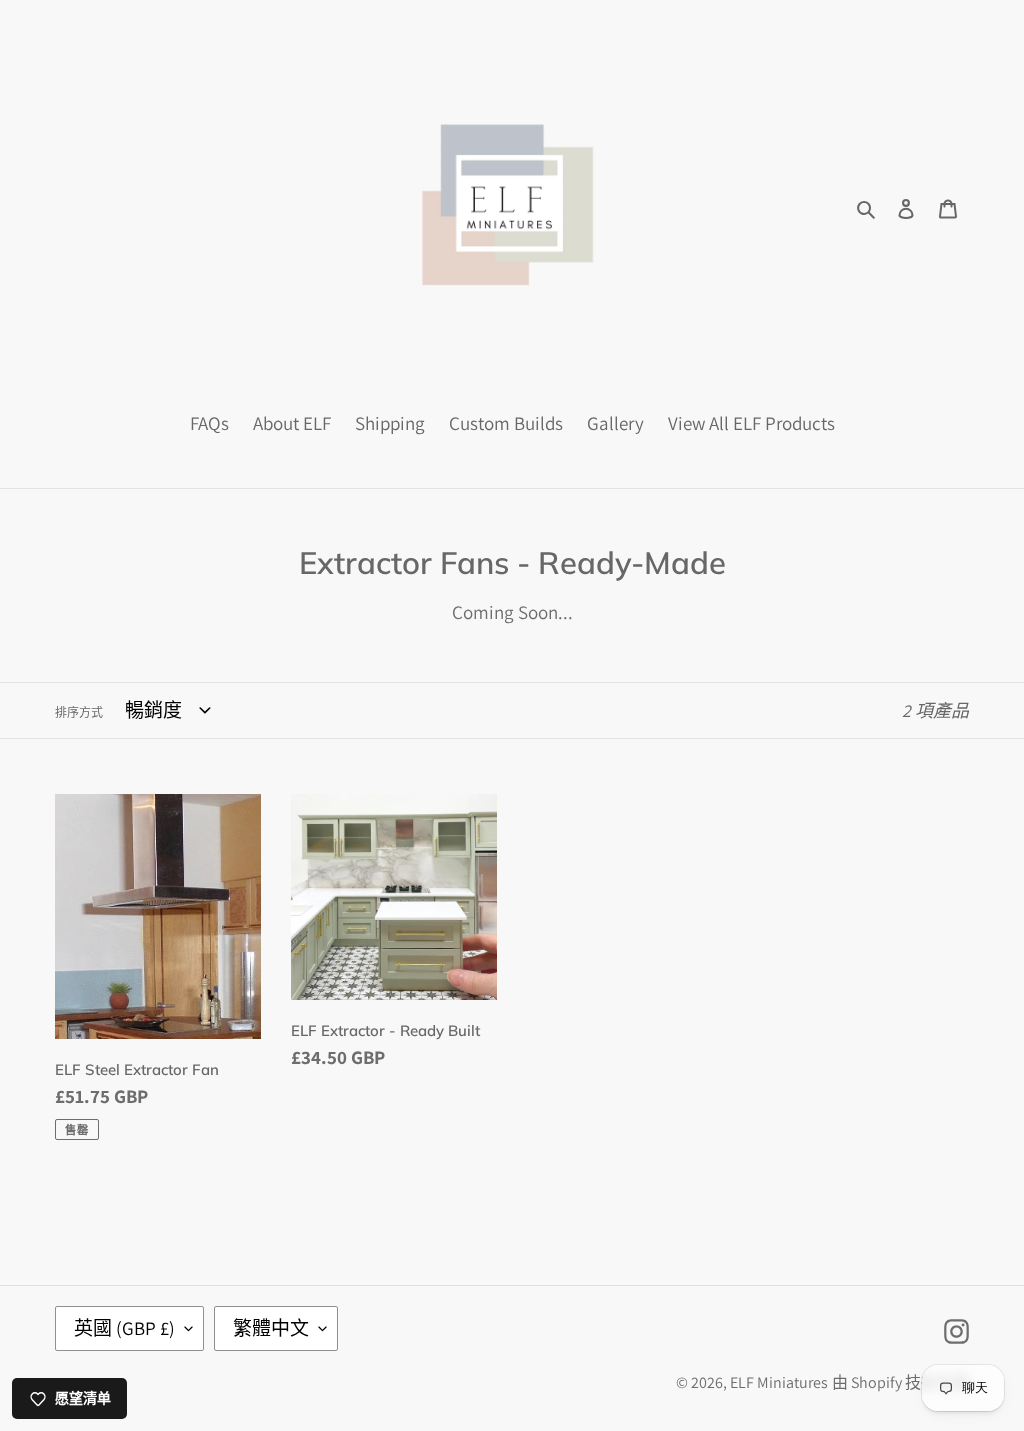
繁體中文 (271, 1328)
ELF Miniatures (779, 1382)
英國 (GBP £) (124, 1328)
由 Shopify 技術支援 (900, 1382)
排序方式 (79, 712)
